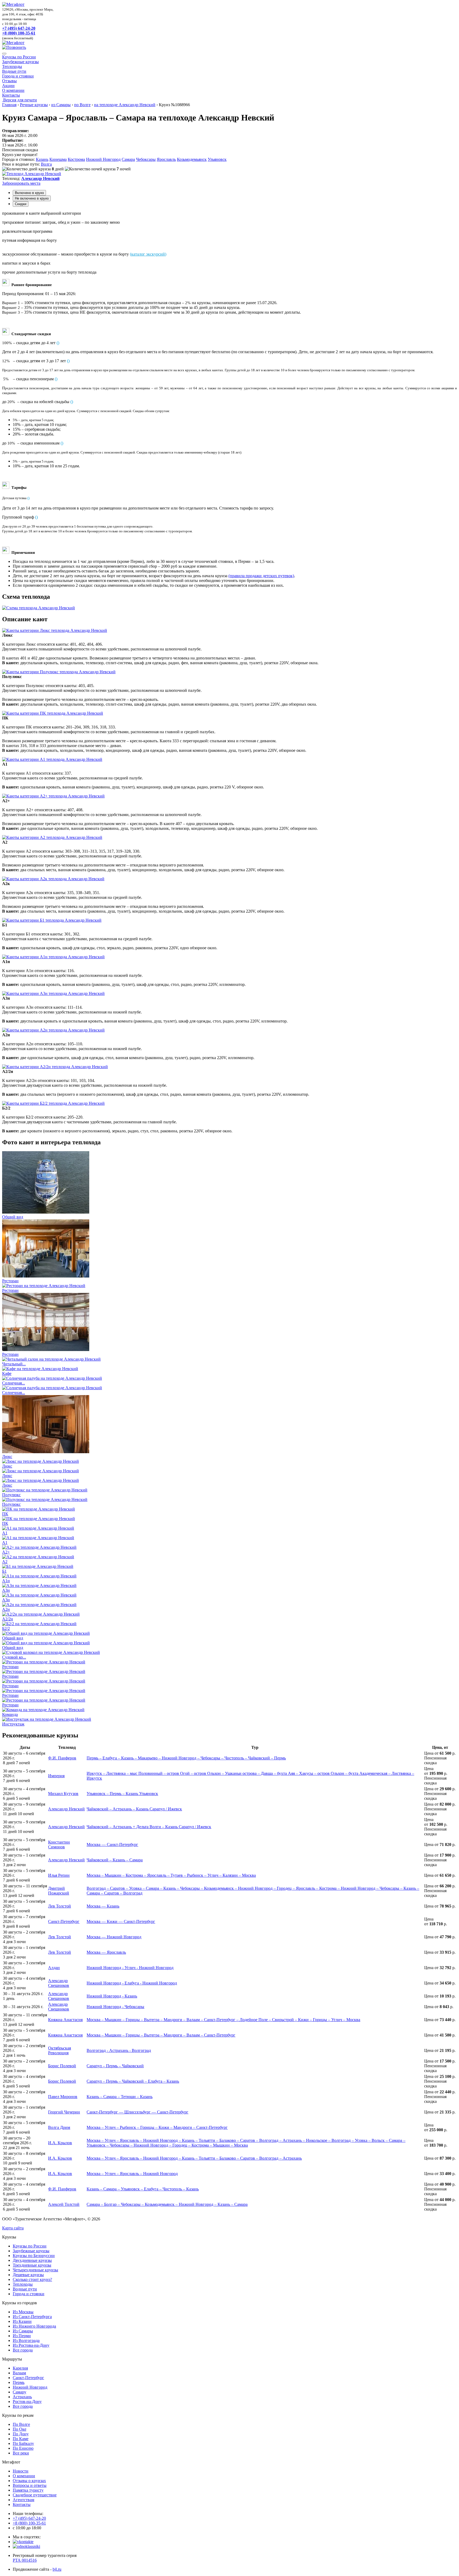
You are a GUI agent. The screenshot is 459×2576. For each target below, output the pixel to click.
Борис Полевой (62, 2066)
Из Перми (22, 2336)
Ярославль (166, 159)
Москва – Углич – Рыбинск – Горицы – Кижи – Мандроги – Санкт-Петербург (157, 2127)
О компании (13, 90)
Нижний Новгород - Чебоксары (115, 2007)
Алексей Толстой (64, 2204)
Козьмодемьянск (192, 159)
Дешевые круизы (28, 2275)
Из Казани (22, 2321)
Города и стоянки (18, 76)
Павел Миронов (63, 2097)
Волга (46, 164)
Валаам (19, 2373)
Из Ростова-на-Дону (31, 2345)
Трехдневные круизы (32, 2265)
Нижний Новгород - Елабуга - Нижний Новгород (132, 1983)
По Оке (20, 2429)
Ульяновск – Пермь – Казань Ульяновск (122, 1794)
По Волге (21, 2424)
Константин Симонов (59, 1844)
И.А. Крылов (60, 2143)
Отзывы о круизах (29, 2481)
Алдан (54, 1968)
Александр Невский (66, 1809)
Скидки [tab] (21, 204)
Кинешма (58, 159)
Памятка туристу (28, 2490)
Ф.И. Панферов (62, 1758)
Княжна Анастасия (65, 2020)
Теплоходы (12, 66)
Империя (56, 1776)
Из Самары (23, 2331)
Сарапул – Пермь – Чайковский (115, 2066)
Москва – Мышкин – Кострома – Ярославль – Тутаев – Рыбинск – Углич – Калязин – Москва (171, 1875)
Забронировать (21, 183)
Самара (128, 159)
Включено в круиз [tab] (29, 193)
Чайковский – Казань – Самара (115, 1860)
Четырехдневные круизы (35, 2270)
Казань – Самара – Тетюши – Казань (120, 2097)
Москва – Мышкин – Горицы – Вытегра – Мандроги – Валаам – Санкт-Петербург (161, 2035)
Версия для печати (20, 100)
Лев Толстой (59, 1906)
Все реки (21, 2453)
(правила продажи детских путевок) (261, 576)
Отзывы (9, 81)
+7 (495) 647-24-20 (19, 28)
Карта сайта (13, 2228)
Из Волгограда (26, 2340)
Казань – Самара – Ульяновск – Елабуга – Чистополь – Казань (143, 2189)
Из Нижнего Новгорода (34, 2326)
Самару (20, 2392)
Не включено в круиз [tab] (32, 198)
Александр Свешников (59, 1983)
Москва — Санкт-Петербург (112, 1844)
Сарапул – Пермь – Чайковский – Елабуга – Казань (133, 2081)
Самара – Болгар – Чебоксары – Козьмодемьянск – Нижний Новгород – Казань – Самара (167, 2204)
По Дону (21, 2434)
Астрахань (22, 2397)
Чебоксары (146, 159)
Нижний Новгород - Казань (112, 1996)
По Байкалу (23, 2443)
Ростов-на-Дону (27, 2402)
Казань (42, 159)
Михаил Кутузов (63, 1794)
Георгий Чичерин (64, 2112)
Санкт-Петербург (64, 1921)
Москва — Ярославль (106, 1952)
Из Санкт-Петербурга (32, 2317)
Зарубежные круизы (20, 62)
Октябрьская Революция (59, 2050)
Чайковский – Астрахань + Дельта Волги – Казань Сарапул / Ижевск (149, 1827)
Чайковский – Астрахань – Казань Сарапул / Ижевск (134, 1809)
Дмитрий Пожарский (59, 1891)
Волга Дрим (59, 2127)
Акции (8, 86)
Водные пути (14, 71)
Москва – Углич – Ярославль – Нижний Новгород (132, 2174)
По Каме (21, 2439)
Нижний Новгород (103, 159)
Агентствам (24, 2500)
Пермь (19, 2382)
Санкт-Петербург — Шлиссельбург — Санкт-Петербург (137, 2112)
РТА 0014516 (25, 2560)
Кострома (76, 159)
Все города (23, 2350)
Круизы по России (19, 57)
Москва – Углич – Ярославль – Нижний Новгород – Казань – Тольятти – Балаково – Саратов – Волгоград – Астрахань (194, 2158)
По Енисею (23, 2448)
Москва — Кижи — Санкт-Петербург (121, 1921)
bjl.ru (57, 2569)
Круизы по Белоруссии (34, 2256)
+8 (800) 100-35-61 (19, 33)
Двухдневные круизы (32, 2260)
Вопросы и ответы (30, 2485)
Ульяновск (217, 159)
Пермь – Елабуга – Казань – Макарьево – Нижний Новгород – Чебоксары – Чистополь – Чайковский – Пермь (186, 1758)
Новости (21, 2471)
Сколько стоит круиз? (32, 2279)
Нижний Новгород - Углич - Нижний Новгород (130, 1968)
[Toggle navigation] (4, 54)
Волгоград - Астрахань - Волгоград (119, 2050)
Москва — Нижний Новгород (114, 1937)
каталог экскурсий (148, 254)
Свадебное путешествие (35, 2495)
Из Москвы (23, 2312)
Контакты (11, 95)
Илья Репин (59, 1875)
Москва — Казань (103, 1906)
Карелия (20, 2368)
